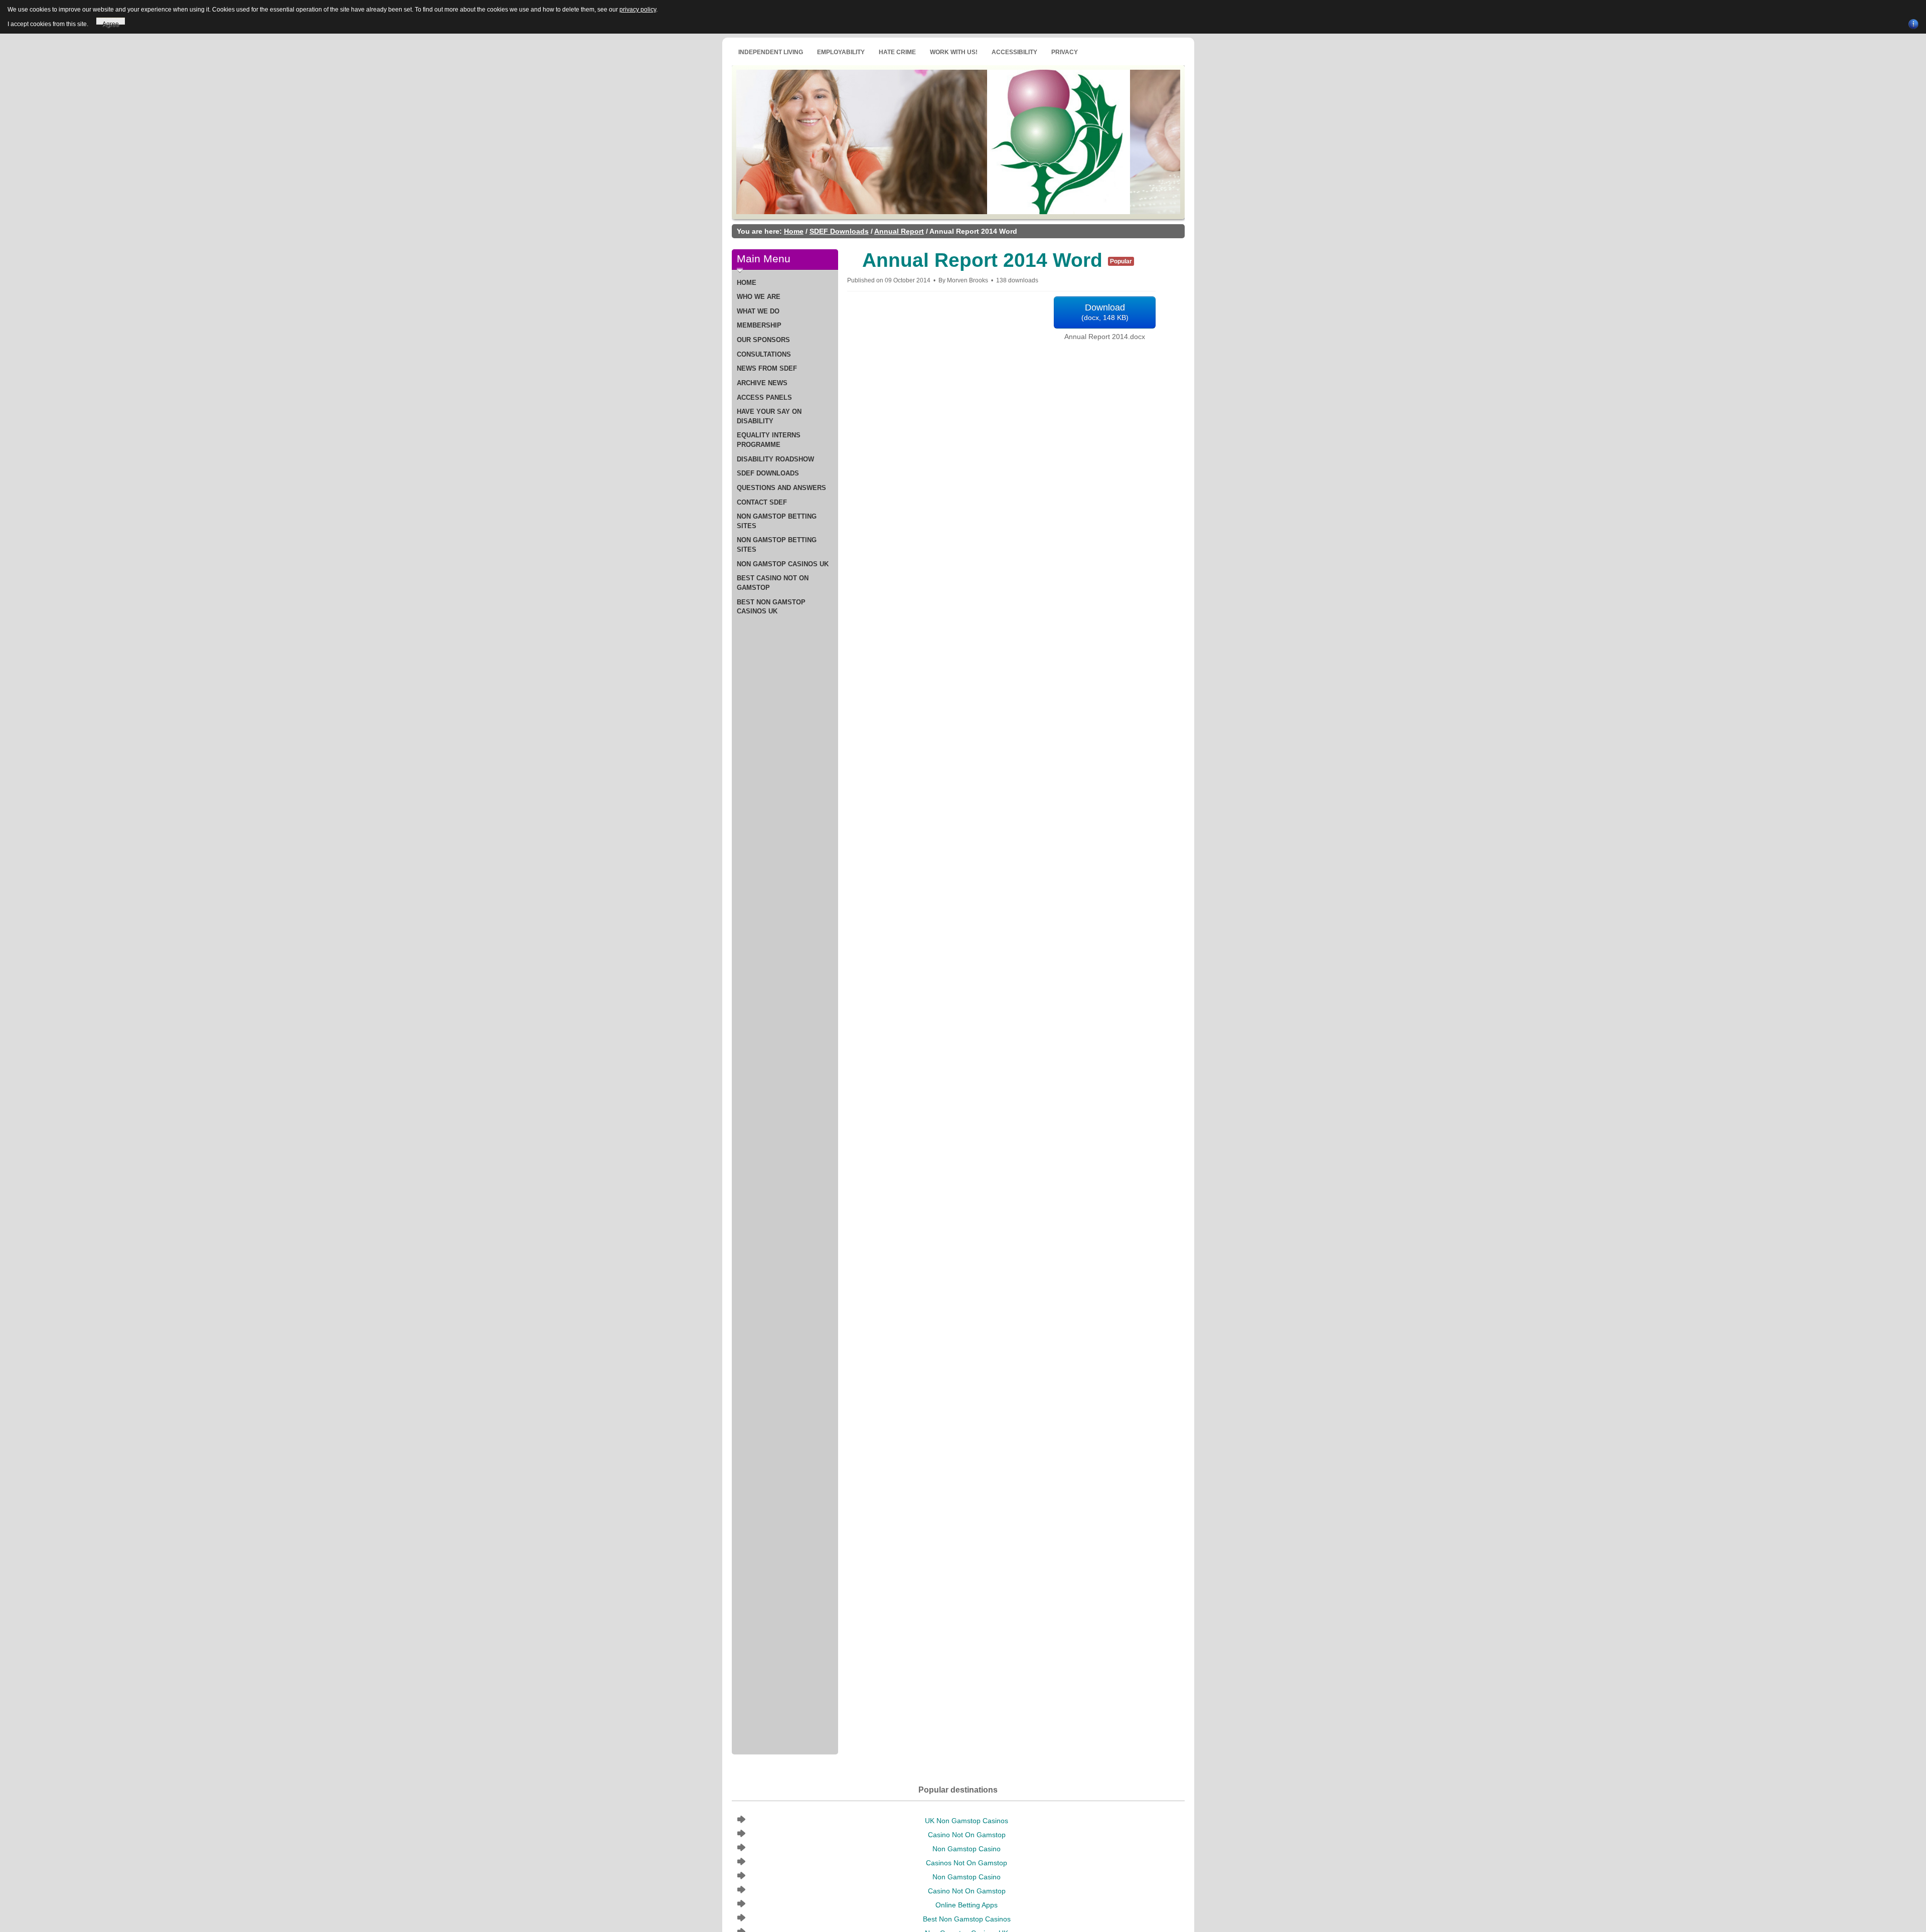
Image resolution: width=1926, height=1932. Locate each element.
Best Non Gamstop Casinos (967, 1919)
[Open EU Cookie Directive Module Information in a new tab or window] (1913, 23)
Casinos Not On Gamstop (967, 1863)
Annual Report (899, 231)
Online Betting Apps (967, 1905)
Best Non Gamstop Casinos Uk (771, 607)
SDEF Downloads (839, 231)
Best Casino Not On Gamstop (773, 583)
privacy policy (638, 10)
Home (794, 231)
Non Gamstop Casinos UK (783, 564)
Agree (111, 23)
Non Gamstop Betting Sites (777, 521)
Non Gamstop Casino (967, 1849)
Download (1105, 312)
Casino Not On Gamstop (967, 1835)
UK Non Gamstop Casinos (967, 1821)
